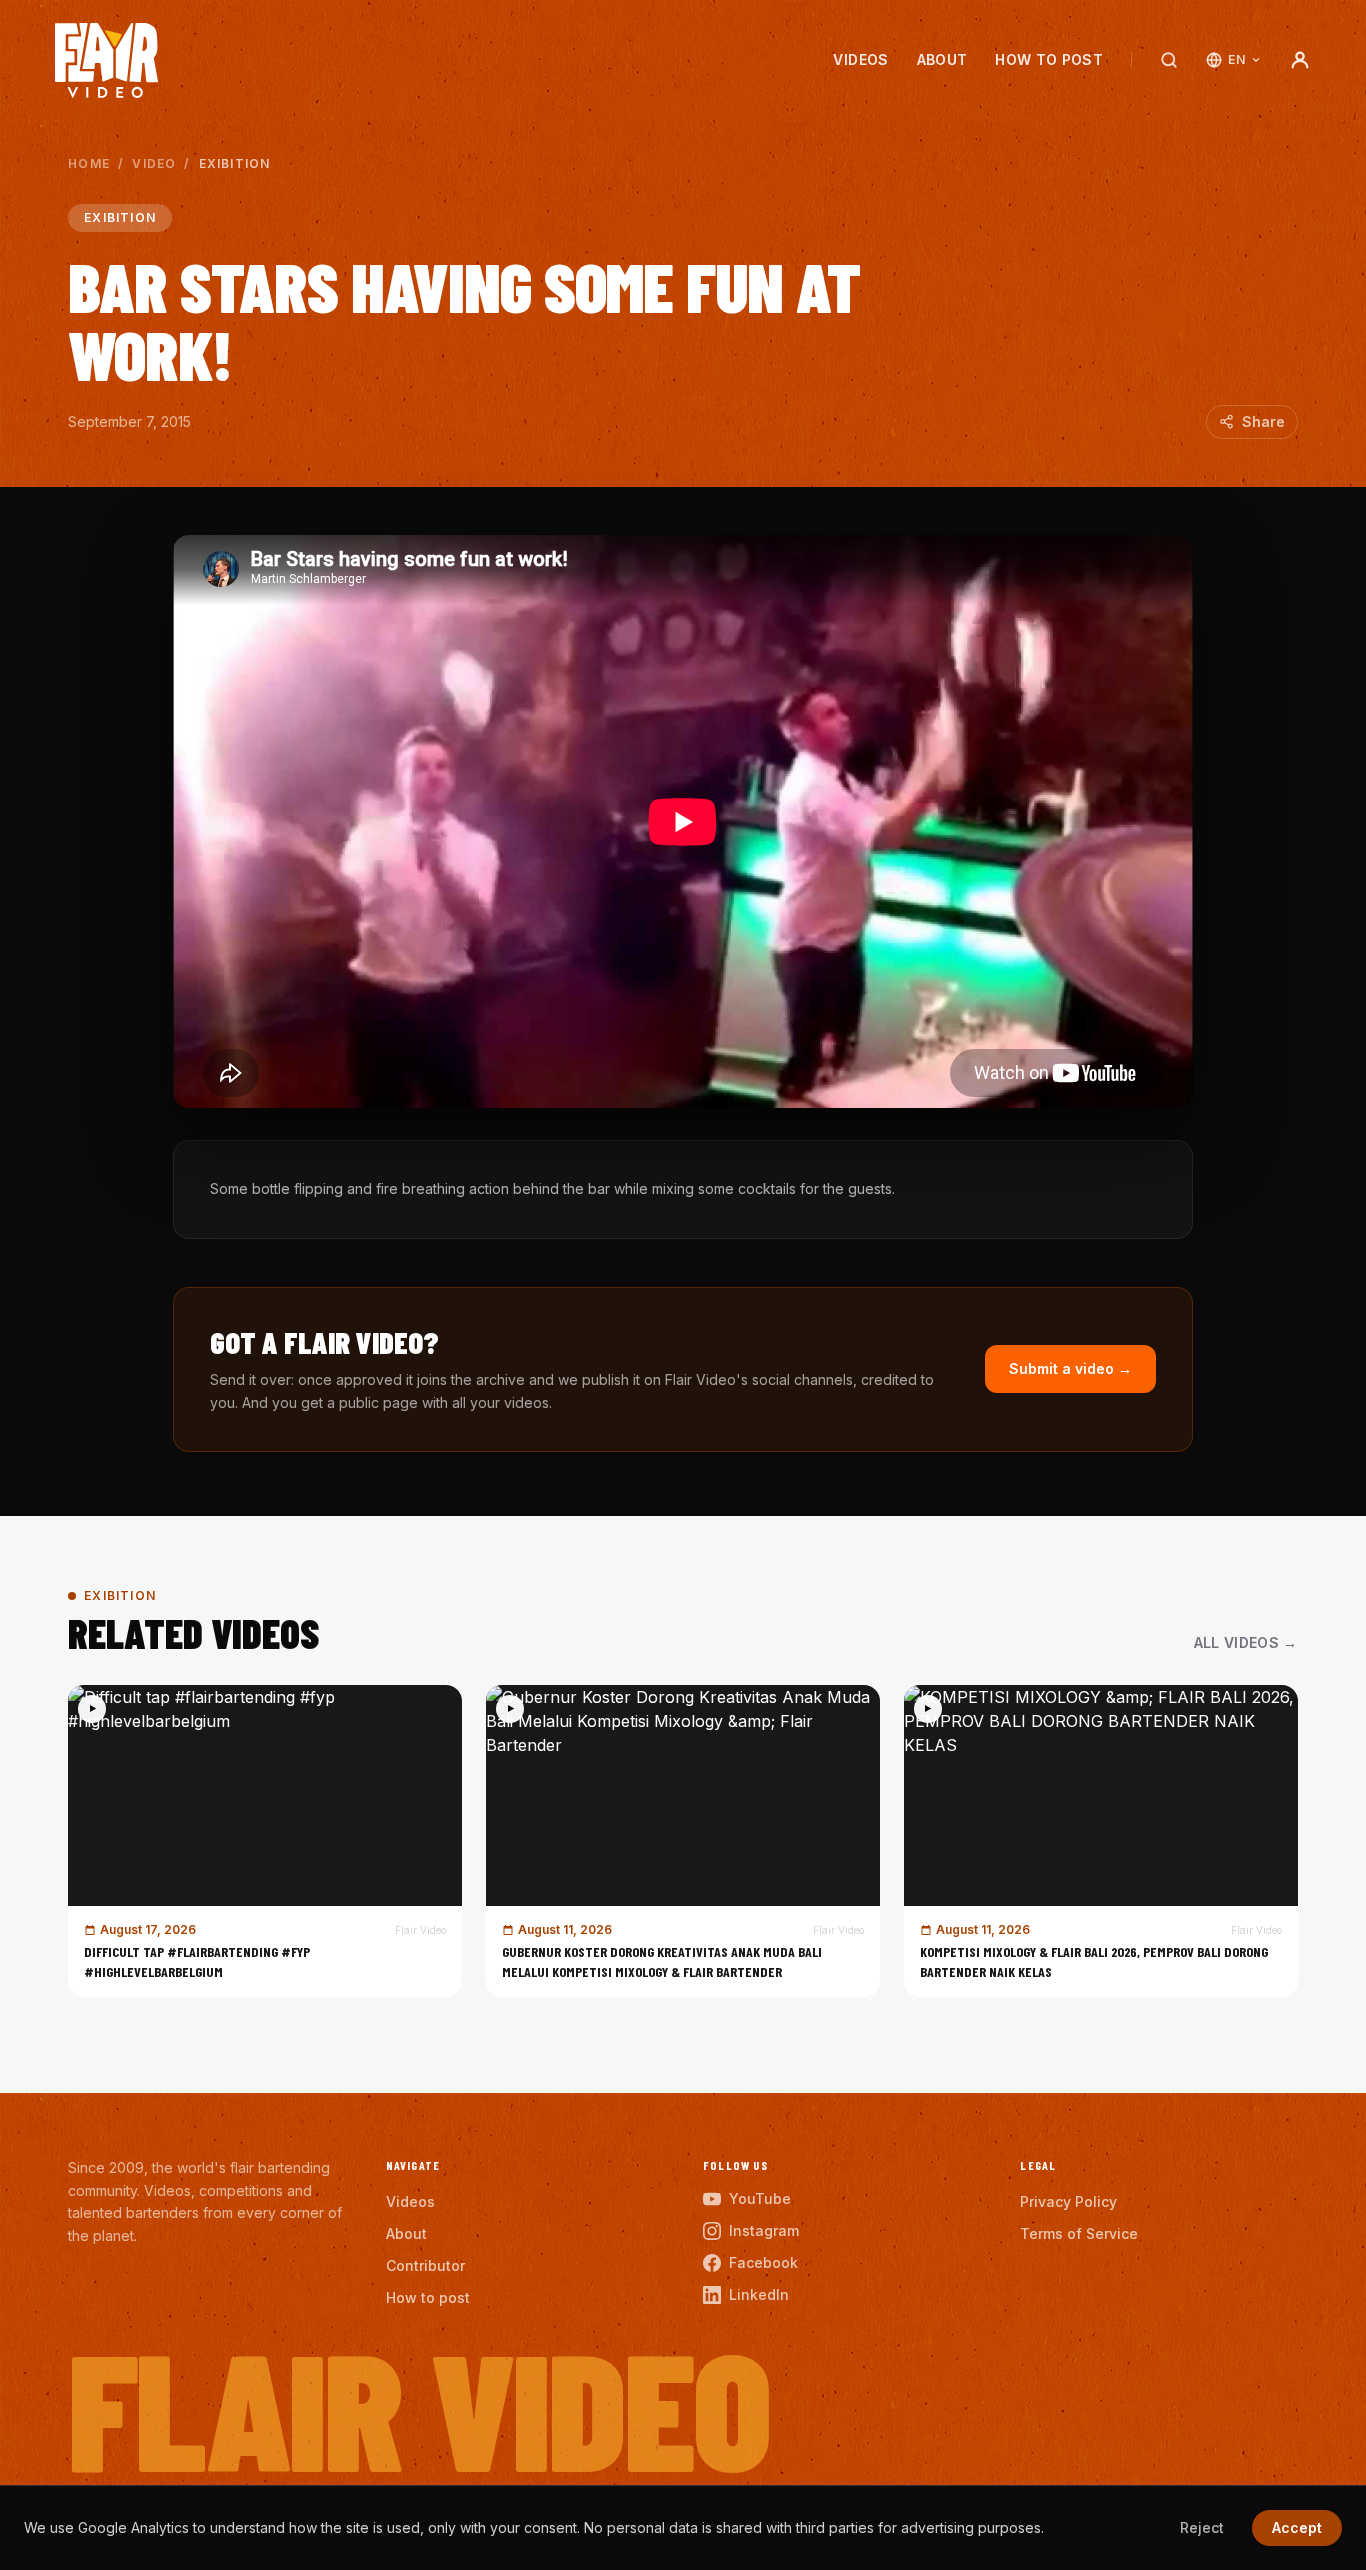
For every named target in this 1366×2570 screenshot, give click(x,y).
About (942, 59)
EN (1236, 59)
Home (89, 163)
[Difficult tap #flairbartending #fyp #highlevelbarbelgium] (265, 1841)
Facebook (763, 2262)
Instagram (764, 2230)
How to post (1049, 59)
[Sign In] (1300, 60)
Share (1263, 421)
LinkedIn (759, 2294)
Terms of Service (1079, 2233)
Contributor (425, 2265)
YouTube (760, 2198)
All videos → (1246, 1642)
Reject (1202, 2527)
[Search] (1169, 60)
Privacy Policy (1068, 2201)
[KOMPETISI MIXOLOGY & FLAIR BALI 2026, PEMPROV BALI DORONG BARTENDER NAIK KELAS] (1101, 1841)
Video (154, 163)
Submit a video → (1070, 1368)
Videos (860, 59)
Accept (1297, 2527)
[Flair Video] (106, 60)
